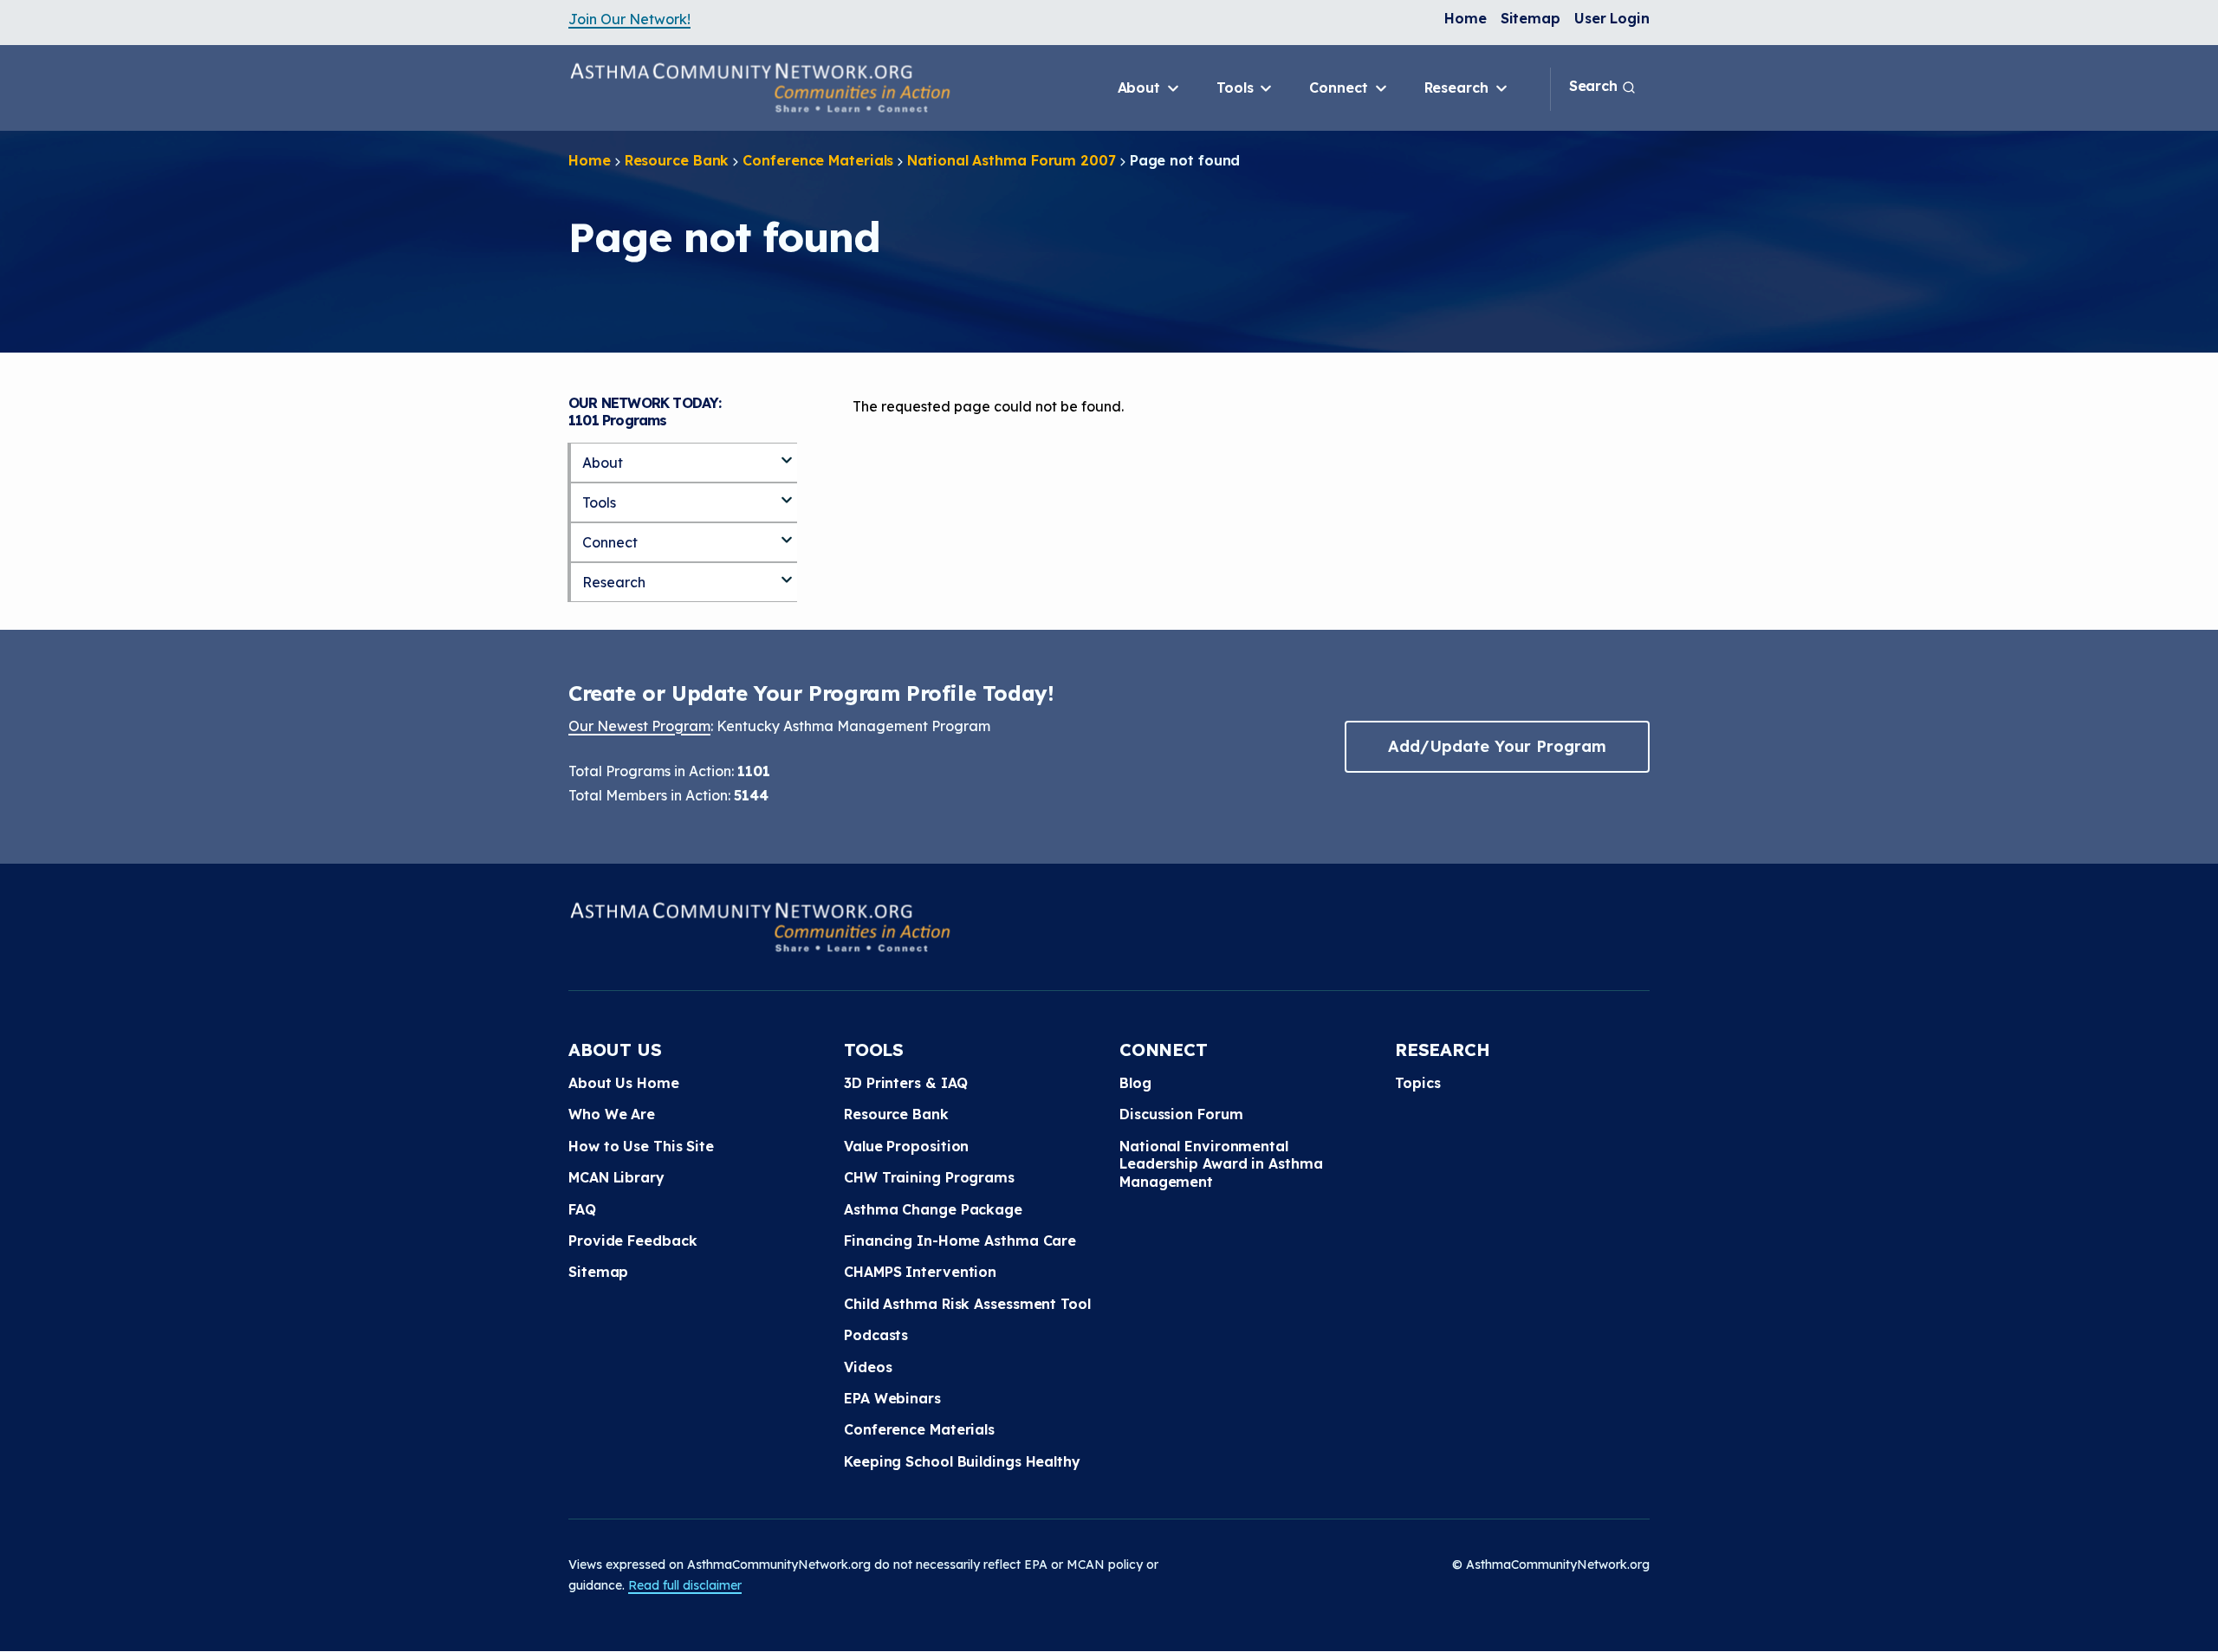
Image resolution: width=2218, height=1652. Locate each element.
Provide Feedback (632, 1241)
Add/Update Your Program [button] (1497, 746)
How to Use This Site (641, 1146)
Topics (1417, 1083)
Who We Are (612, 1114)
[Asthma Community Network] (760, 87)
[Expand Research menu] (787, 573)
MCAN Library (616, 1177)
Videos (868, 1367)
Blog (1135, 1083)
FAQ (582, 1209)
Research (1459, 87)
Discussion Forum (1181, 1114)
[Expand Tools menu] (787, 493)
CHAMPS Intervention (920, 1272)
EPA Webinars (892, 1398)
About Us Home (624, 1083)
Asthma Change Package (933, 1209)
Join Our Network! (629, 19)
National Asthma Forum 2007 (1011, 160)
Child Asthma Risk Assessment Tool (967, 1304)
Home (1466, 18)
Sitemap (1531, 18)
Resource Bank (677, 160)
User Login (1612, 18)
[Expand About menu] (787, 453)
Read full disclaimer (685, 1585)
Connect (1340, 87)
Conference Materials (818, 160)
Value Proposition (906, 1146)
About (1141, 87)
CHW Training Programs (929, 1177)
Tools (1237, 87)
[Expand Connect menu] (787, 533)
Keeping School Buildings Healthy (962, 1461)
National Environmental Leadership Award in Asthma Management (1221, 1164)
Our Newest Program (639, 726)
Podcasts (876, 1335)
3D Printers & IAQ (906, 1083)
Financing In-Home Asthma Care (960, 1241)
